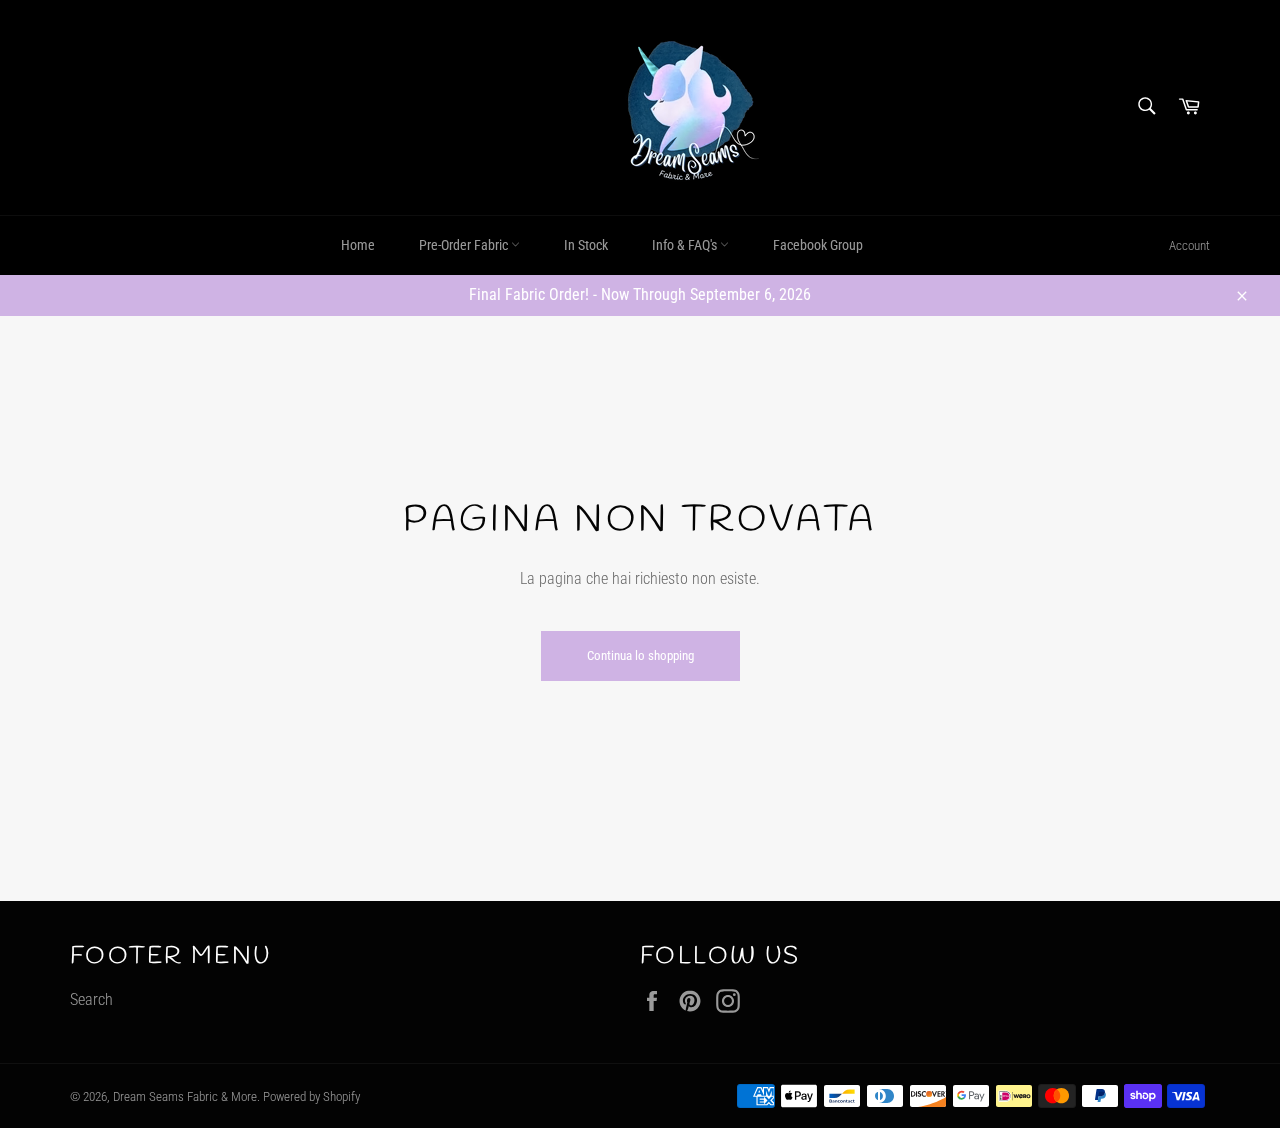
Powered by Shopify (311, 1096)
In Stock (586, 245)
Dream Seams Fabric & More (185, 1096)
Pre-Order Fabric (465, 245)
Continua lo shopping (640, 655)
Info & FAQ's (686, 245)
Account (1189, 245)
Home (358, 245)
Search (91, 999)
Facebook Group (818, 245)
